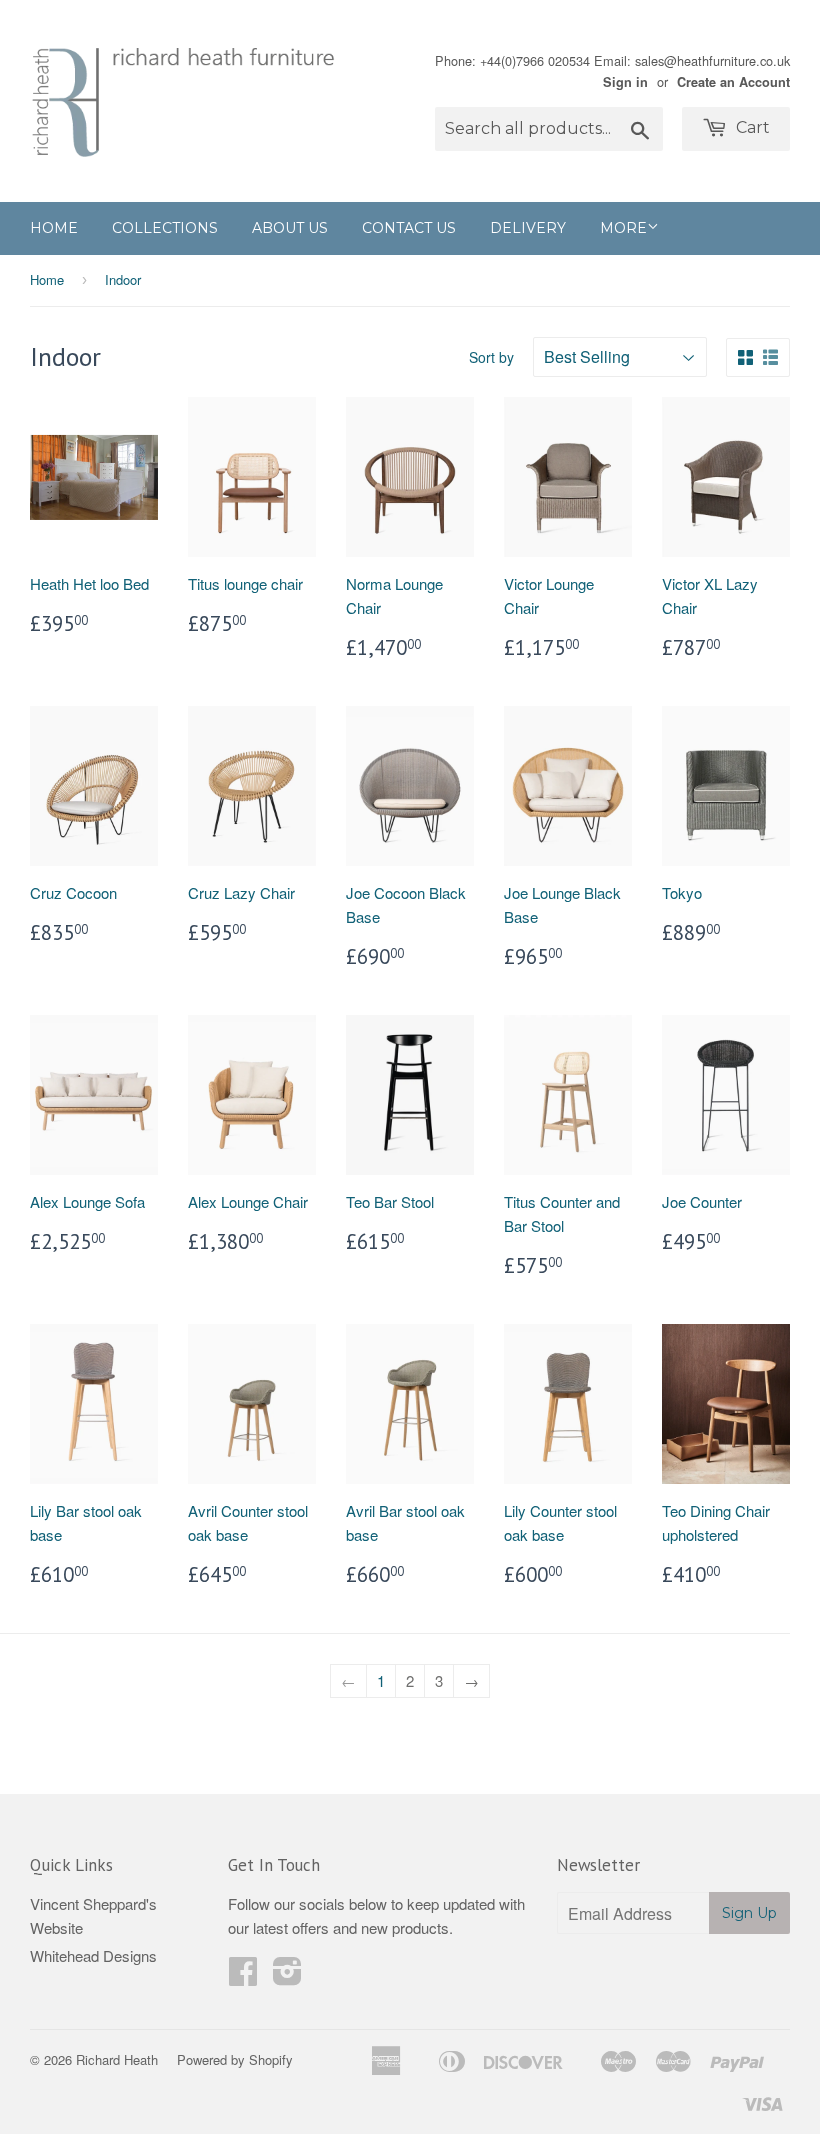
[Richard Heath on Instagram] (287, 1976)
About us (290, 228)
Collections (165, 228)
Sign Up (749, 1913)
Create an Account (733, 82)
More (623, 228)
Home (54, 228)
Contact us (409, 228)
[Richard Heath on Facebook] (243, 1976)
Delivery (528, 228)
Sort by (491, 357)
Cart (751, 127)
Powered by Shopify (235, 2059)
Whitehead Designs (93, 1955)
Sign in (625, 82)
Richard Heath (117, 2059)
